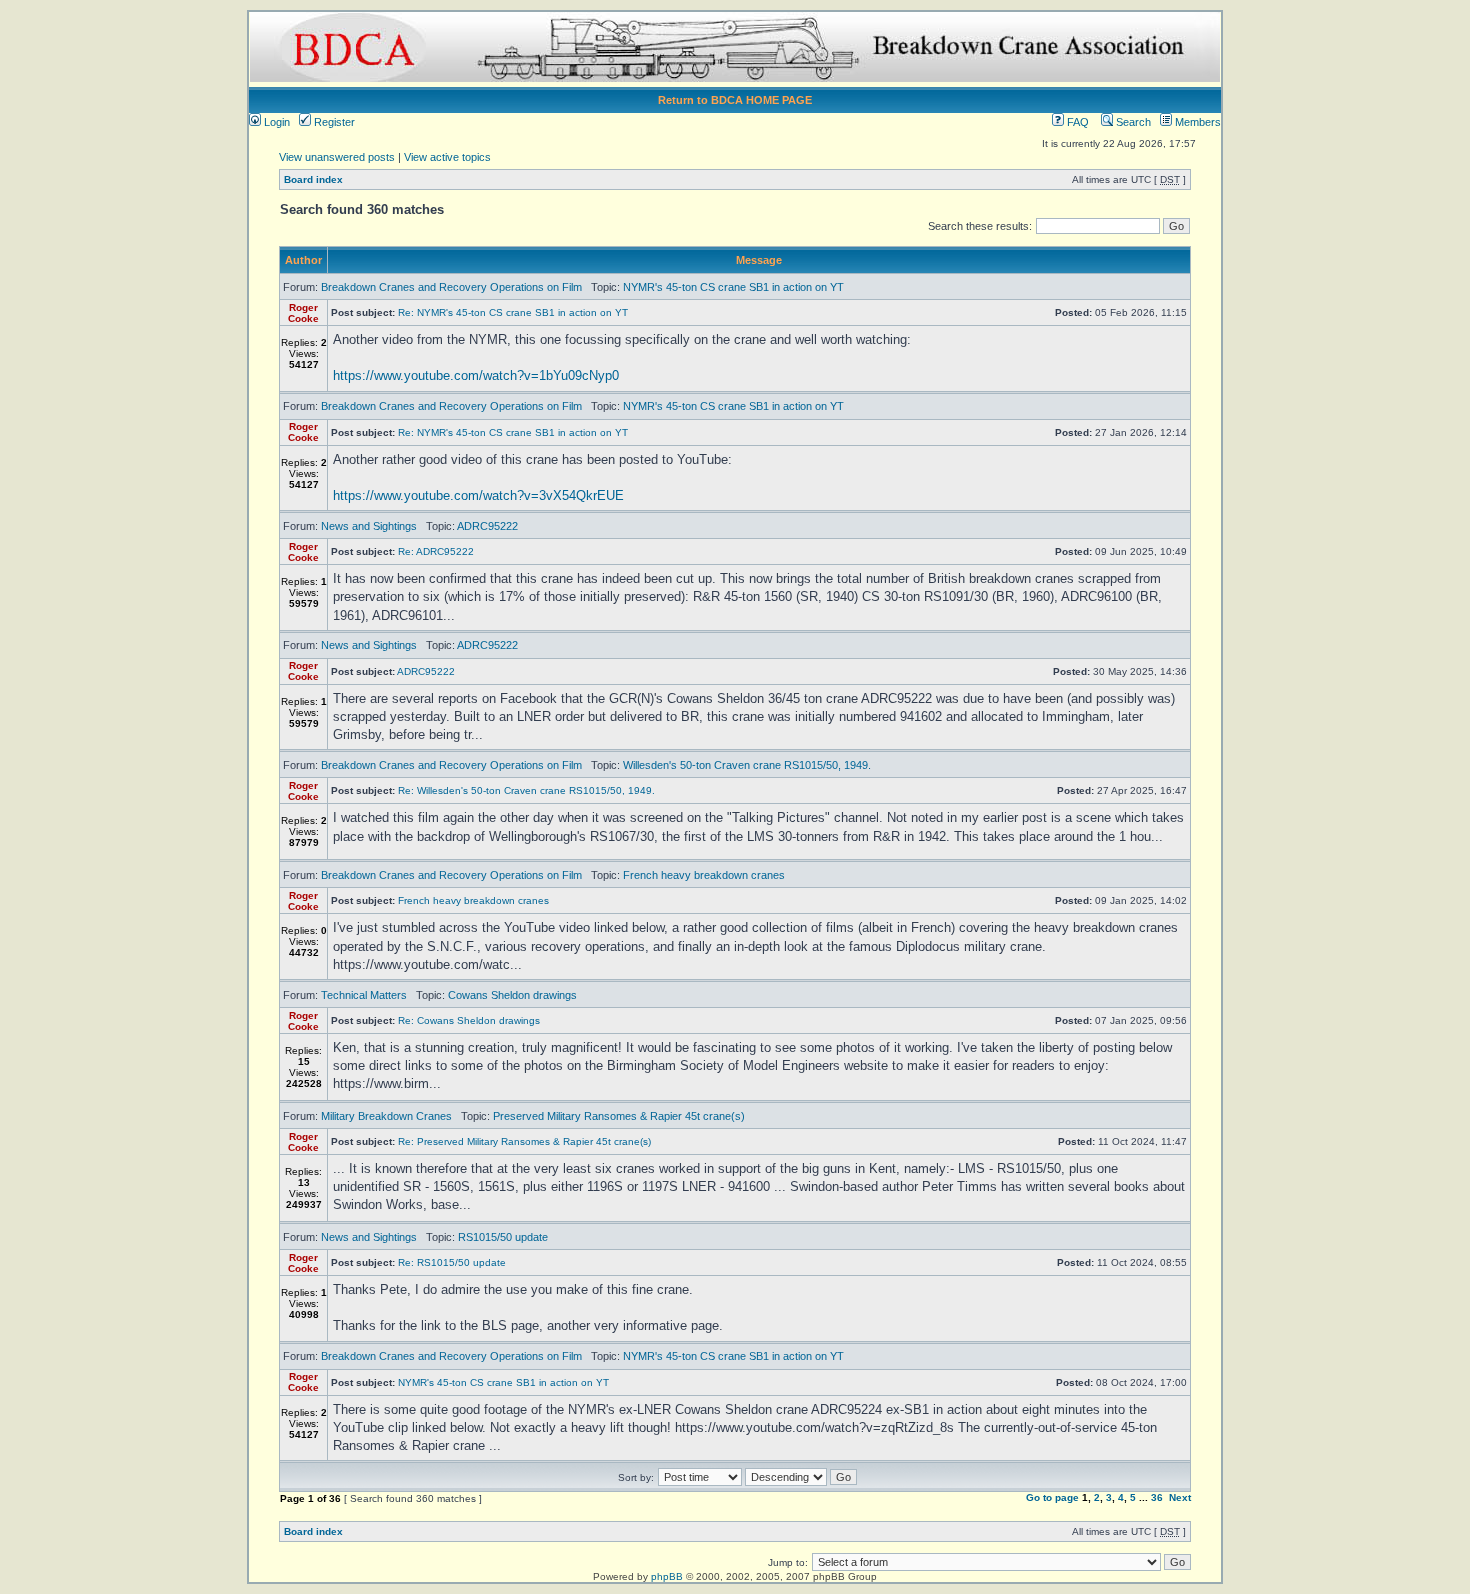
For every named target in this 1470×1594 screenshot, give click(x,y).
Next (1180, 1497)
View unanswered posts (337, 157)
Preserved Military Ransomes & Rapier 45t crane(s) (619, 1116)
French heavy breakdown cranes (704, 875)
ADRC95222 (487, 526)
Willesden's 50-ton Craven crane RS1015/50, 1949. (747, 765)
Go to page (1052, 1497)
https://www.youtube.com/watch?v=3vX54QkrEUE (478, 495)
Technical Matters (364, 995)
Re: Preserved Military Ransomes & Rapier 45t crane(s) (524, 1141)
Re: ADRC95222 (436, 551)
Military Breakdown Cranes (386, 1116)
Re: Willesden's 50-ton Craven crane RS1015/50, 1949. (526, 790)
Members (1196, 122)
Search (1132, 122)
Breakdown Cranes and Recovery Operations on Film (451, 287)
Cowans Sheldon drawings (512, 995)
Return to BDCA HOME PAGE (735, 100)
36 (1157, 1497)
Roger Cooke (303, 313)
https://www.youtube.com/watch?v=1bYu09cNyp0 (476, 375)
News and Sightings (369, 526)
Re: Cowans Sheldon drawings (469, 1020)
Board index (313, 179)
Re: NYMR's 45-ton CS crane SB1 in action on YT (513, 312)
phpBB (667, 1576)
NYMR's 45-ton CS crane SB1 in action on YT (733, 287)
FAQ (1076, 122)
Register (333, 122)
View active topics (447, 157)
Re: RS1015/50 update (452, 1262)
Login (275, 122)
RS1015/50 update (503, 1237)
